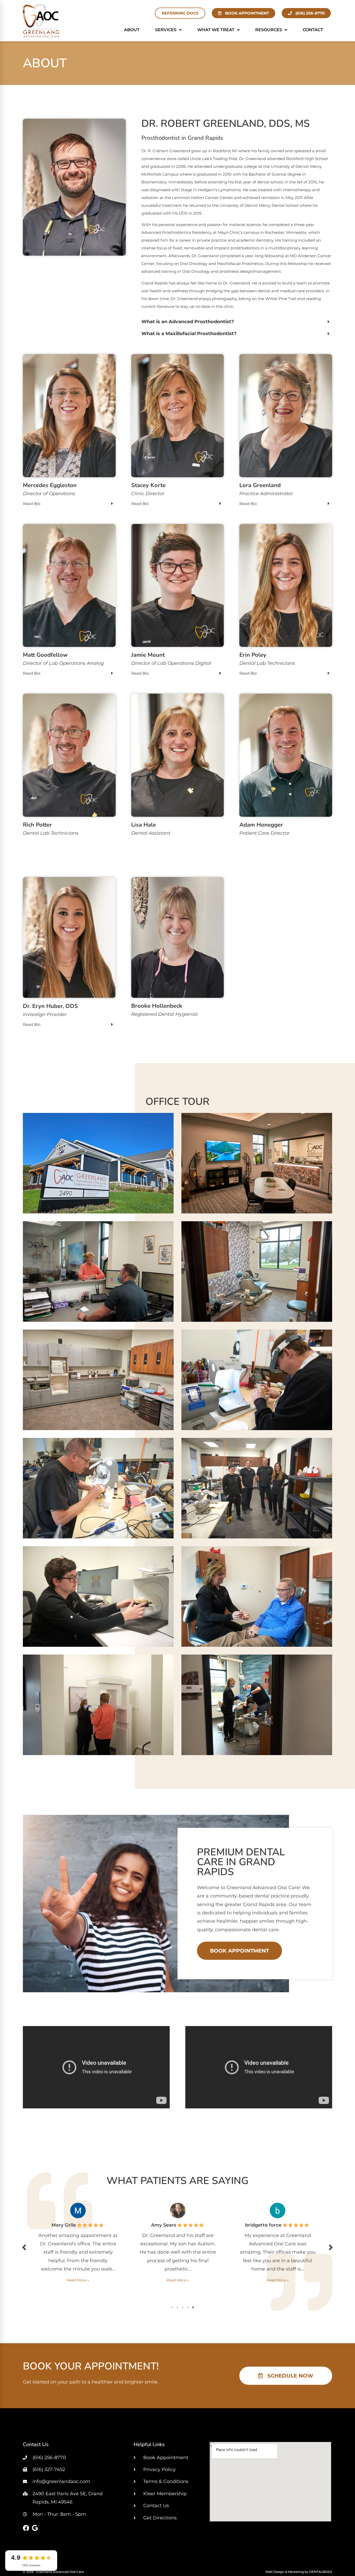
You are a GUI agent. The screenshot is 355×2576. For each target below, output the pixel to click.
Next (331, 2247)
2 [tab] (177, 2307)
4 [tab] (188, 2307)
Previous (24, 2247)
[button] (237, 322)
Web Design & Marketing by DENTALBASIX (299, 2572)
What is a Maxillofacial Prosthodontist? (189, 334)
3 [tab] (183, 2307)
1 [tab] (172, 2307)
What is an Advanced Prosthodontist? (188, 322)
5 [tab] (193, 2307)
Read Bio (32, 504)
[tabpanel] (78, 2246)
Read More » (78, 2280)
